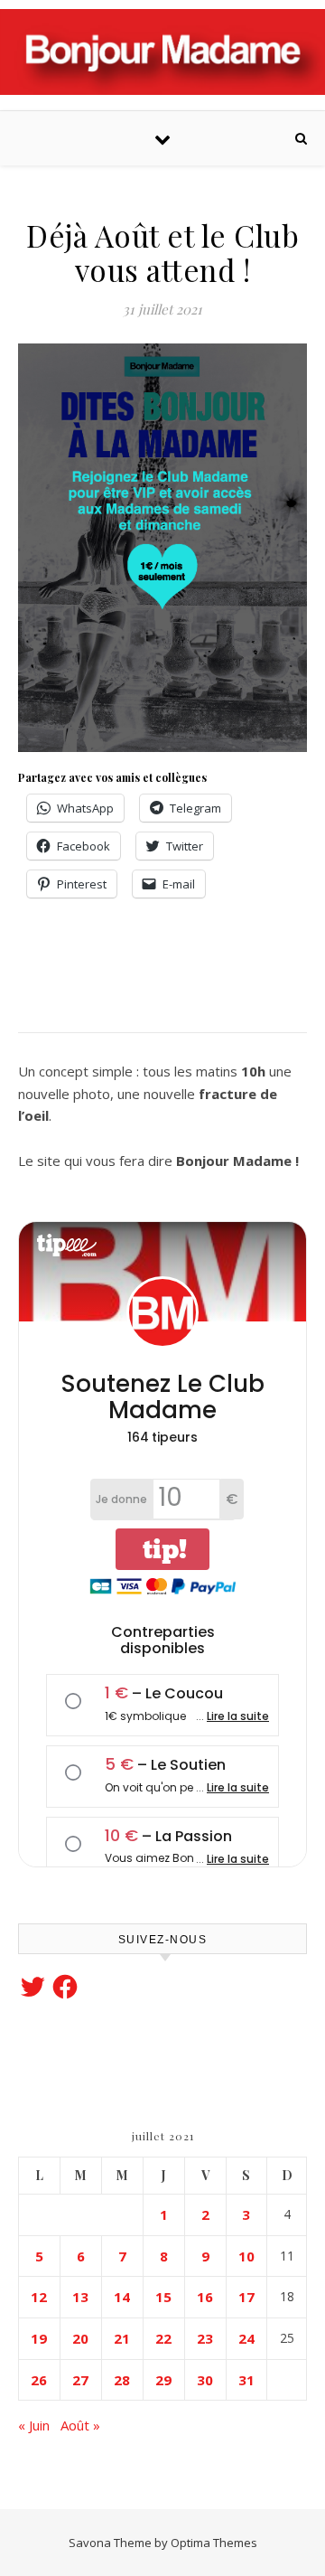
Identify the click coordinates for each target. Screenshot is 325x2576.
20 (80, 2338)
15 (163, 2297)
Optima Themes (214, 2543)
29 (163, 2380)
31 (246, 2380)
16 (205, 2297)
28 (122, 2380)
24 (246, 2338)
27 (80, 2380)
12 (39, 2297)
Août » (80, 2425)
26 (39, 2380)
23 (205, 2338)
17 (246, 2297)
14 (122, 2297)
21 (122, 2338)
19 (39, 2338)
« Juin (34, 2425)
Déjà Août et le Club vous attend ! (162, 252)
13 (80, 2297)
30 (205, 2380)
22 (163, 2338)
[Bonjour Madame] (162, 52)
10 (246, 2256)
